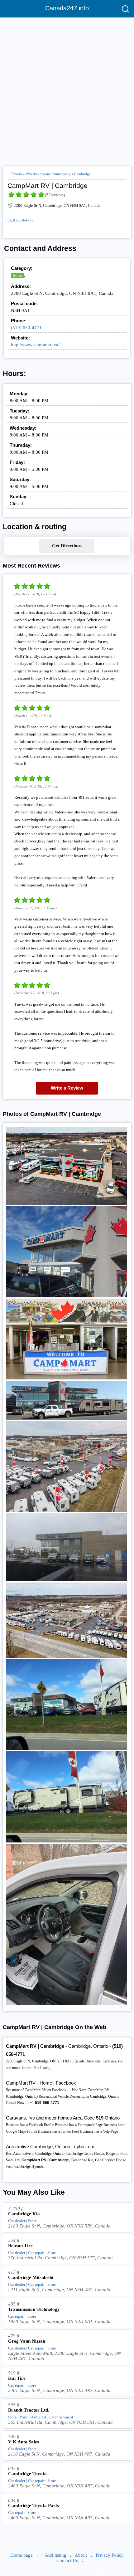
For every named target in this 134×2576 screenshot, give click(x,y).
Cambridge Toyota (27, 2474)
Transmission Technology (34, 2309)
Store (17, 275)
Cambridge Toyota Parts (33, 2505)
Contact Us (67, 2560)
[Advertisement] (67, 89)
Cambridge (82, 174)
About (81, 2555)
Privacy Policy (110, 2555)
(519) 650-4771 (21, 220)
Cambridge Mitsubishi (31, 2277)
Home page (22, 2555)
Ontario (16, 174)
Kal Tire (17, 2378)
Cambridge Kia (24, 2214)
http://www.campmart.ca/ (35, 345)
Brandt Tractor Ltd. (29, 2410)
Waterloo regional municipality (48, 174)
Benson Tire (20, 2246)
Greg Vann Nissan (27, 2341)
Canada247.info (67, 8)
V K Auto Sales (24, 2442)
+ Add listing (54, 2555)
